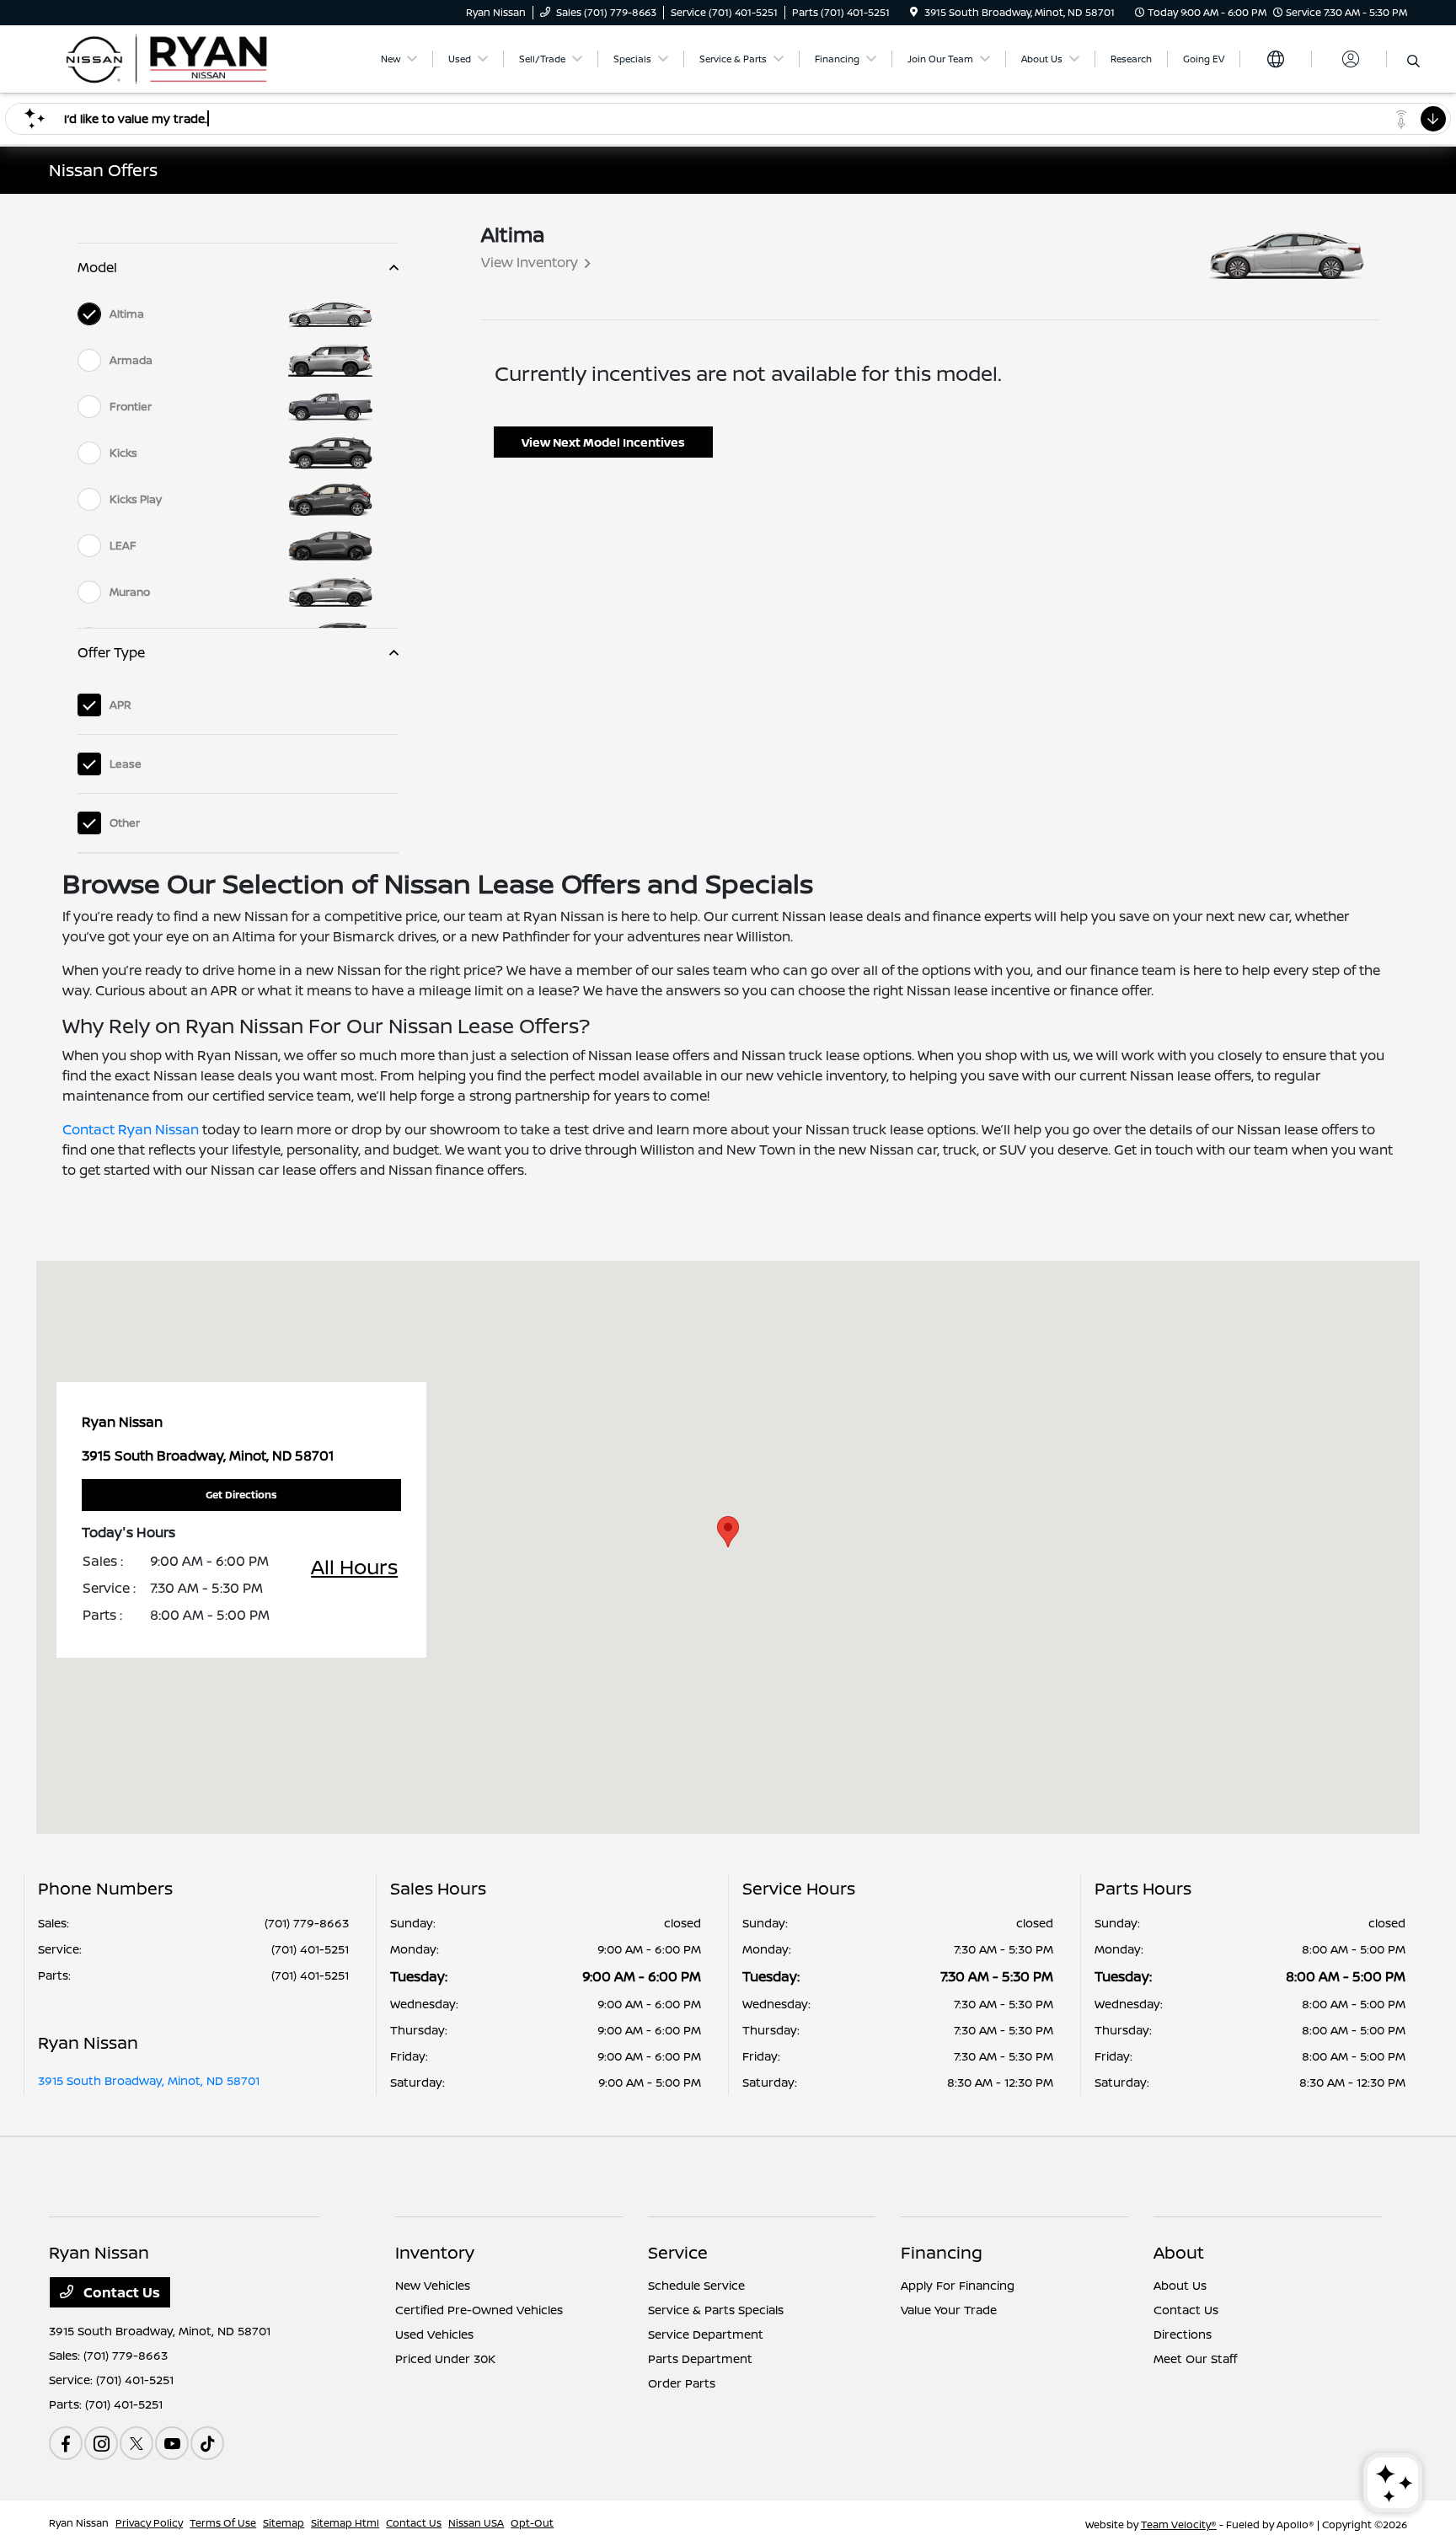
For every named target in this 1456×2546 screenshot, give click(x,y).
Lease (126, 764)
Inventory (435, 2252)
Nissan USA (476, 2523)
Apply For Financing (958, 2285)
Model (97, 267)
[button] (728, 1532)
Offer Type (111, 652)
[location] (914, 12)
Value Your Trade (949, 2310)
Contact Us (120, 2292)
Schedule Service (696, 2285)
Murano (130, 592)
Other (125, 823)
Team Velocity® (1179, 2525)
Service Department (706, 2334)
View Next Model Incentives (603, 442)
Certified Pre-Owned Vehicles (479, 2310)
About (1179, 2252)
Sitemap (284, 2523)
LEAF (123, 545)
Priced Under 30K (445, 2358)
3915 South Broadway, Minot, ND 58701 (149, 2080)
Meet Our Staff (1195, 2358)
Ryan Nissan (79, 2523)
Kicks (123, 453)
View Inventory (530, 262)
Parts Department (700, 2358)
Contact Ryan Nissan (131, 1129)
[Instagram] (101, 2443)
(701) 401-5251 (310, 1949)
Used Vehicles (434, 2334)
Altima (127, 314)
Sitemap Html (345, 2523)
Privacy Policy (149, 2523)
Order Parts (682, 2383)
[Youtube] (172, 2443)
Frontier (131, 406)
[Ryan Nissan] (194, 57)
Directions (1183, 2334)
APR (120, 705)
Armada (131, 360)
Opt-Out (532, 2523)
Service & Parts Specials (716, 2310)
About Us (1180, 2285)
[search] (1413, 62)
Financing (942, 2252)
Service (678, 2252)
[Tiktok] (207, 2443)
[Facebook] (66, 2443)
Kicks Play (136, 499)
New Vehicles (433, 2285)
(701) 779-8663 (307, 1923)
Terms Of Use (223, 2523)
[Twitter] (136, 2443)
